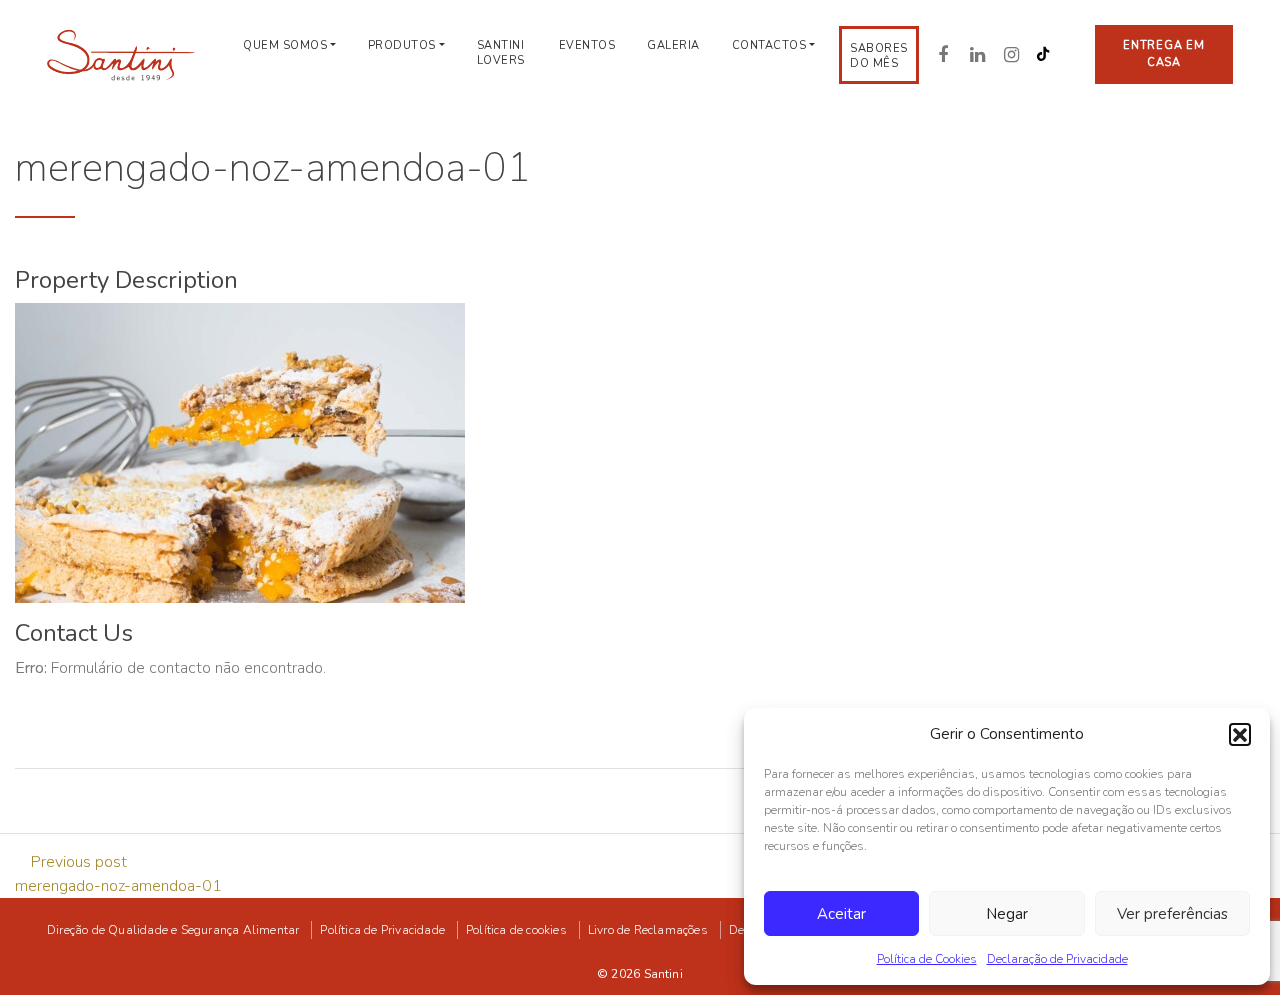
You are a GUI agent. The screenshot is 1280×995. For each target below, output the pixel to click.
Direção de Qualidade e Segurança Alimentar (173, 930)
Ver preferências (1172, 914)
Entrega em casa (1164, 54)
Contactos (769, 45)
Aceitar (841, 914)
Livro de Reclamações (648, 930)
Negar (1007, 914)
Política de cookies (516, 930)
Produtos (402, 45)
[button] (1240, 734)
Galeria (673, 45)
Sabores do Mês (879, 56)
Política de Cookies (927, 959)
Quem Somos (285, 45)
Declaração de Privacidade (1057, 959)
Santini (663, 974)
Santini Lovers (501, 53)
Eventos (587, 45)
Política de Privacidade (382, 930)
